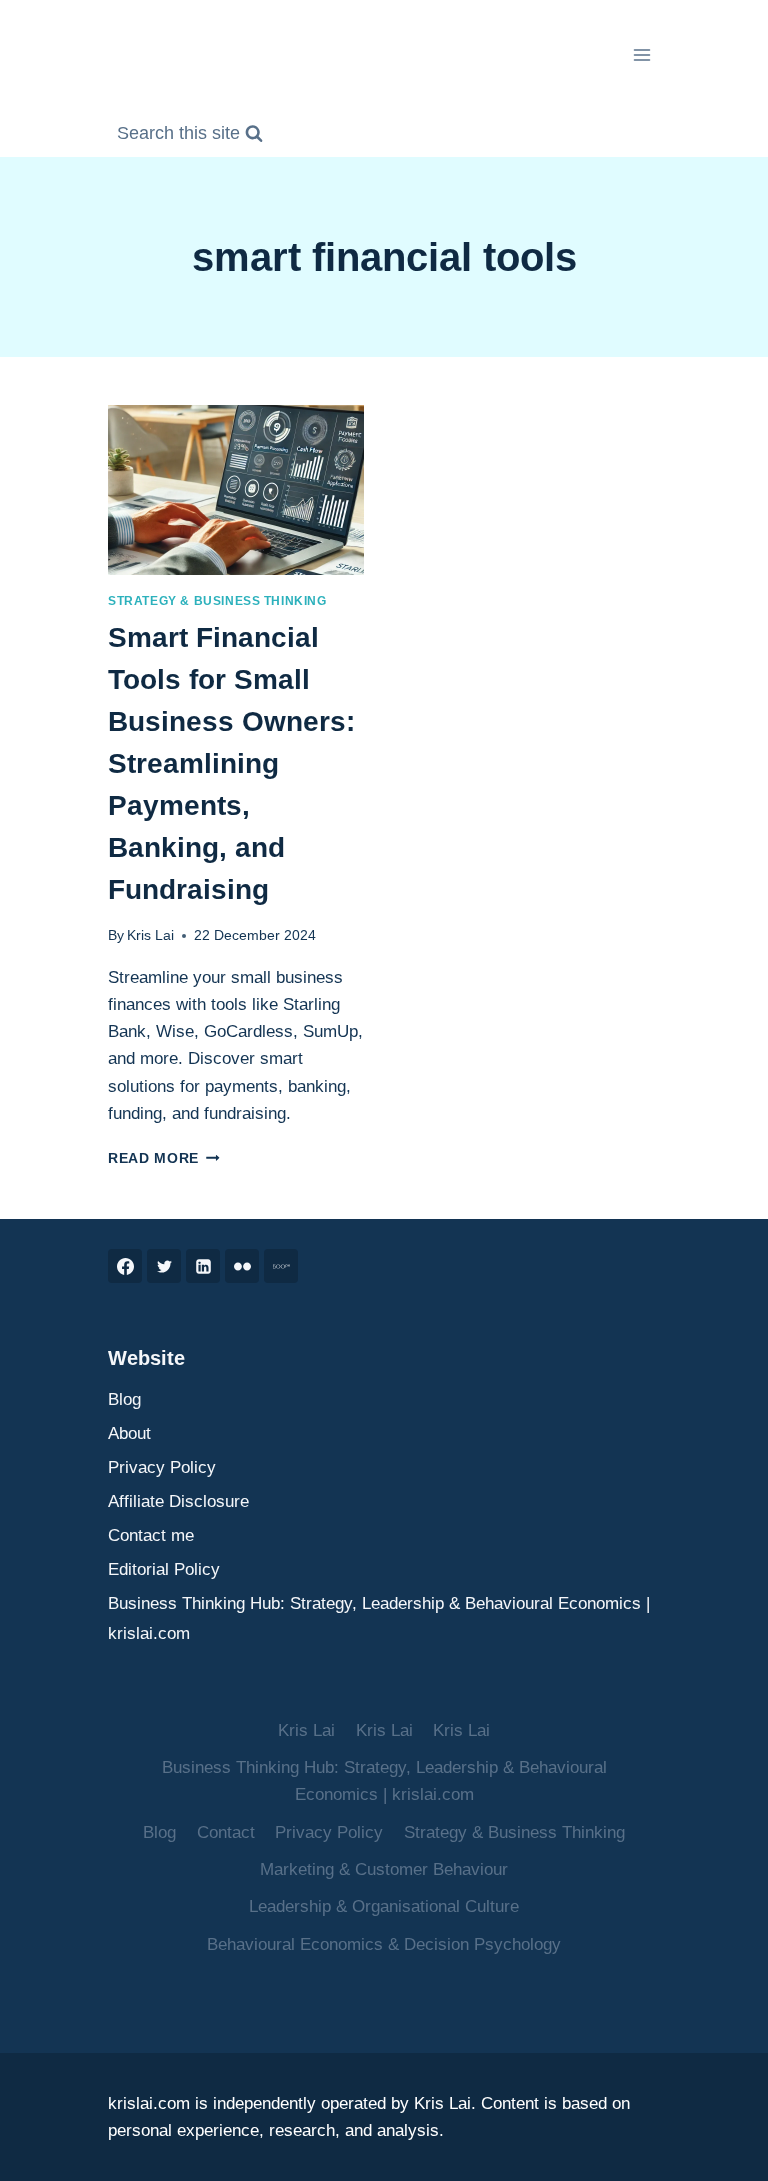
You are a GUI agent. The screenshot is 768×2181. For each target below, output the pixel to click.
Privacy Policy (162, 1467)
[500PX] (281, 1266)
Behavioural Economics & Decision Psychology (384, 1944)
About (129, 1433)
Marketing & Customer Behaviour (384, 1869)
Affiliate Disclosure (178, 1501)
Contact (226, 1832)
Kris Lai (150, 935)
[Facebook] (125, 1266)
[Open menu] (641, 54)
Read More (164, 1158)
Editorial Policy (164, 1569)
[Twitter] (164, 1266)
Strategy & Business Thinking (217, 601)
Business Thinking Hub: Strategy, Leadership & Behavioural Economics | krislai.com (379, 1619)
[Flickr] (242, 1266)
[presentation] (236, 490)
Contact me (151, 1535)
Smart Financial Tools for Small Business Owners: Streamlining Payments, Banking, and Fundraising (231, 763)
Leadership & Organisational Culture (384, 1906)
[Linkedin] (203, 1266)
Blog (124, 1399)
